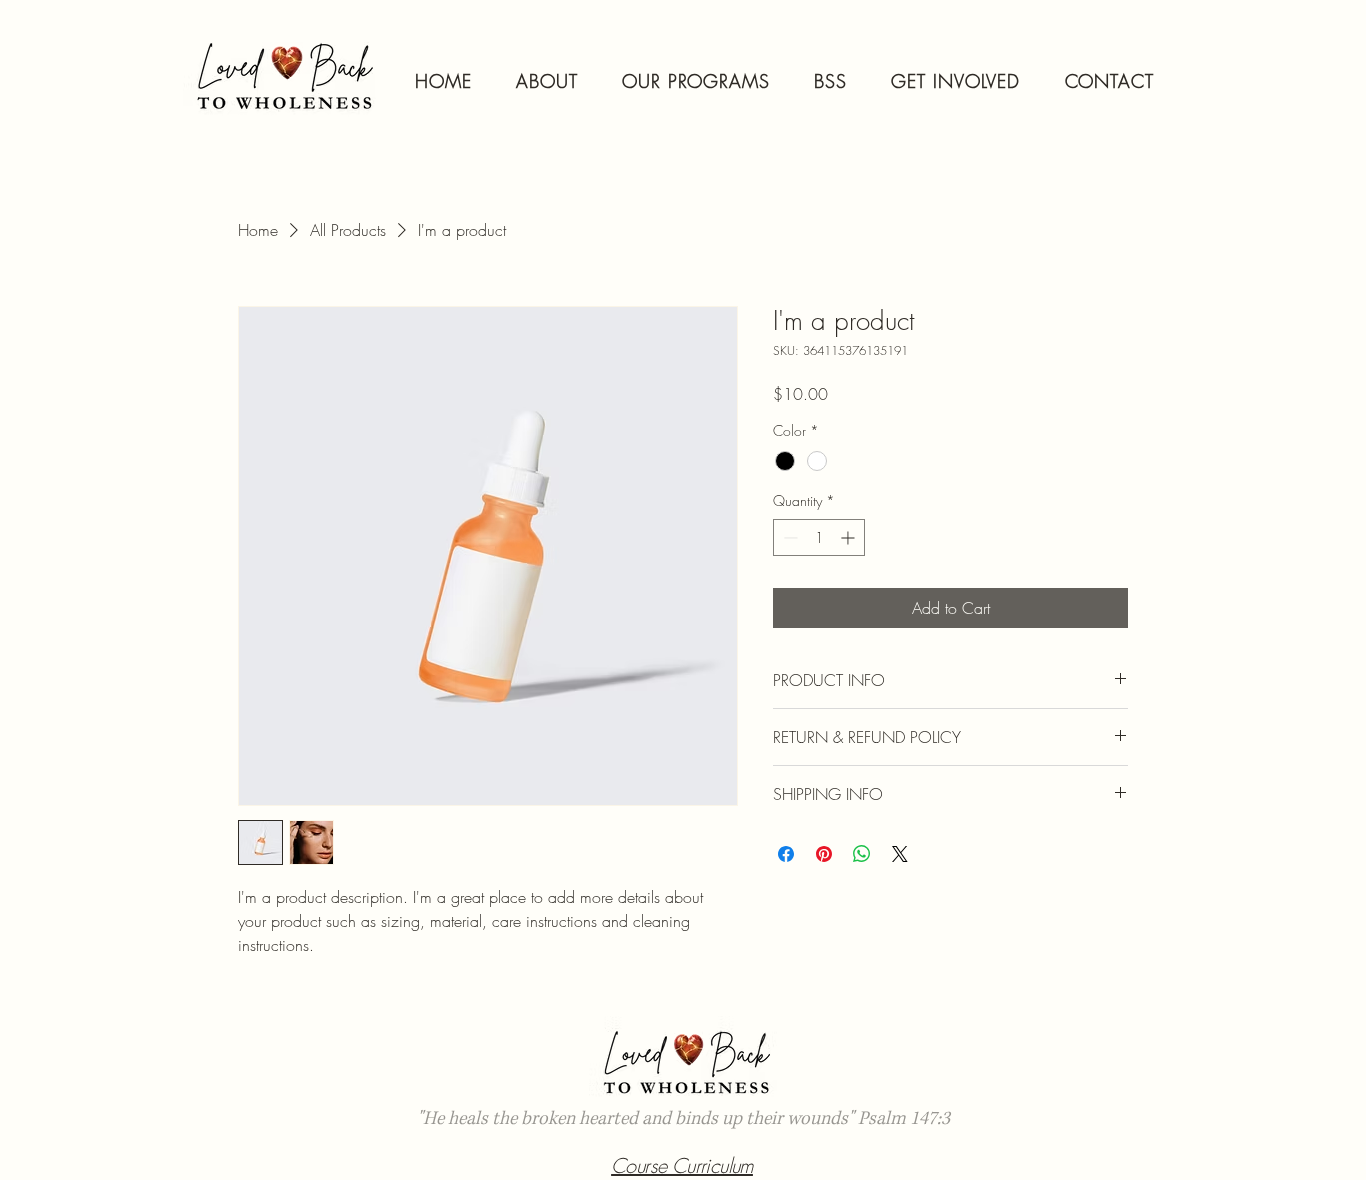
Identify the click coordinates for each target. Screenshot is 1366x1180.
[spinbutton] (819, 537)
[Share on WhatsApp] (862, 854)
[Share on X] (900, 854)
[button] (696, 81)
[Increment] (849, 537)
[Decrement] (788, 537)
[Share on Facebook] (786, 854)
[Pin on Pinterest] (824, 854)
